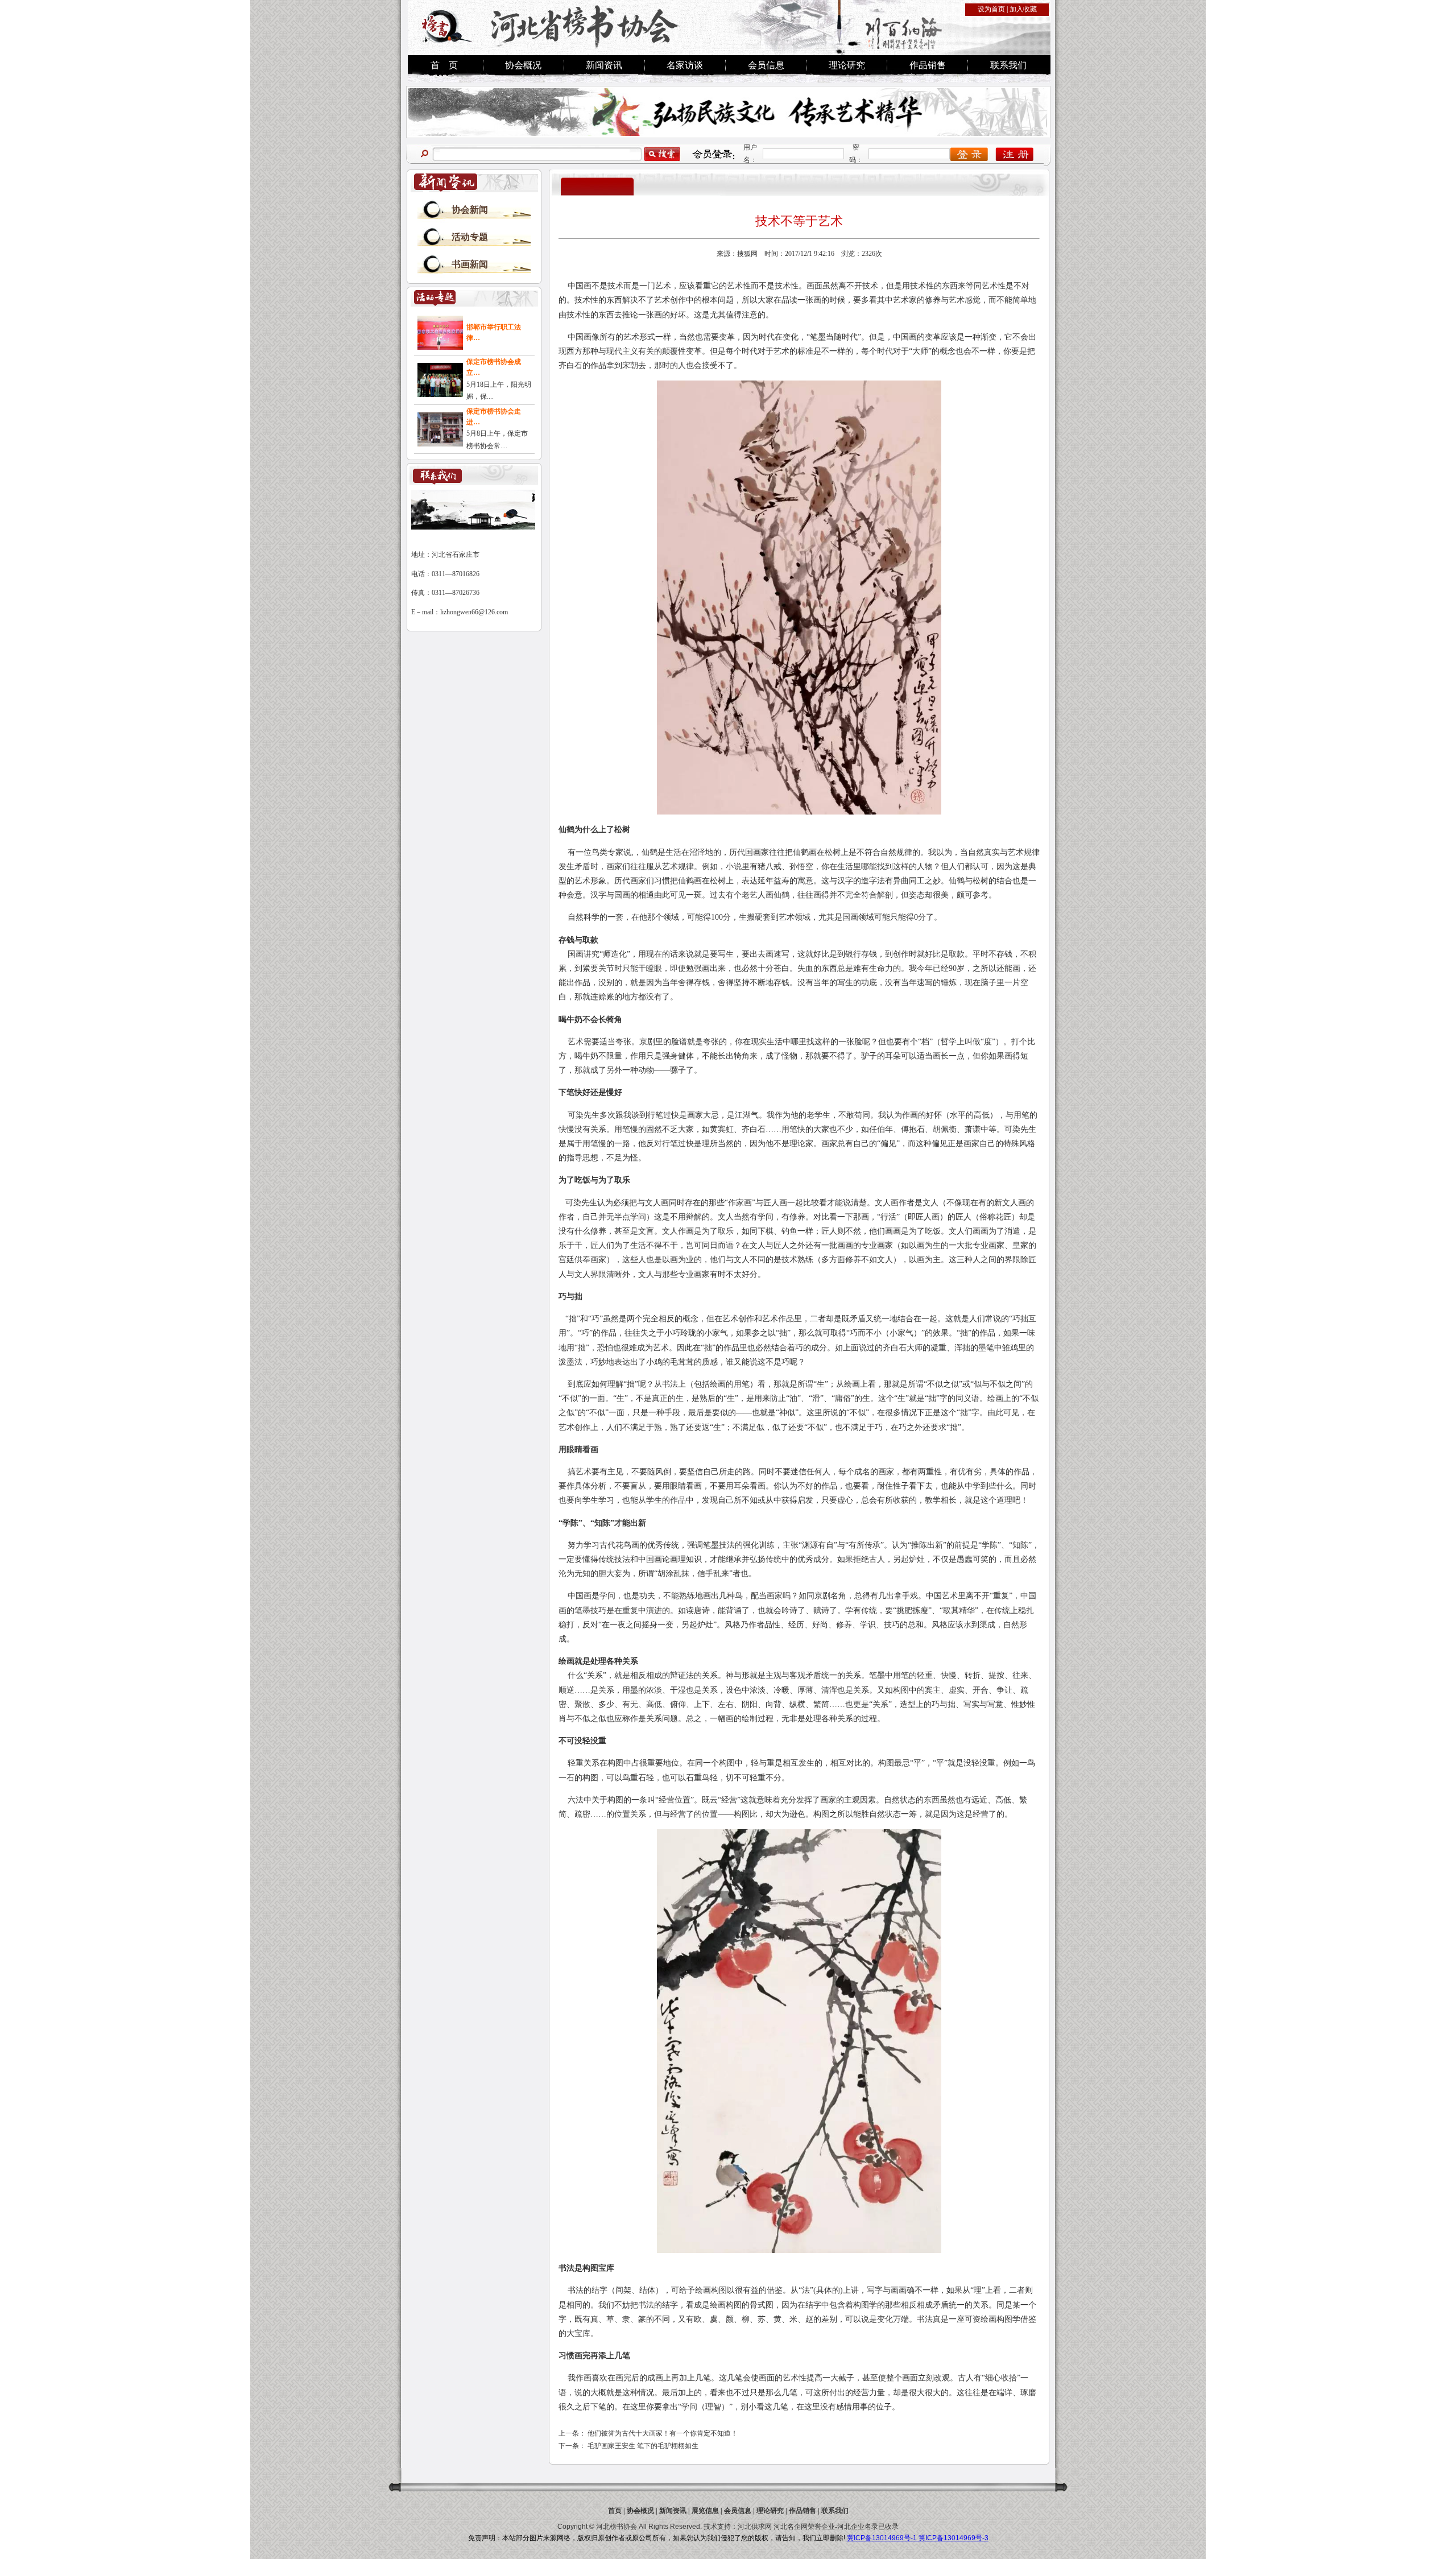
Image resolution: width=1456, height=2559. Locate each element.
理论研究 (847, 65)
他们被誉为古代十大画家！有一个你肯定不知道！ (663, 2433)
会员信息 (766, 65)
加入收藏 (1023, 9)
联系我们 (1008, 65)
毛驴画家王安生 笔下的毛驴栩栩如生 (643, 2446)
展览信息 (705, 2511)
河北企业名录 (858, 2527)
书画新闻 (470, 264)
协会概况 (523, 65)
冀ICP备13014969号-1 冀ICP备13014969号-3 (918, 2538)
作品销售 (928, 65)
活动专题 (470, 237)
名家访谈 (685, 65)
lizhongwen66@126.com (474, 612)
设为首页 (991, 9)
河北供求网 (755, 2527)
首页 (615, 2511)
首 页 (444, 65)
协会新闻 (470, 210)
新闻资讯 (604, 65)
